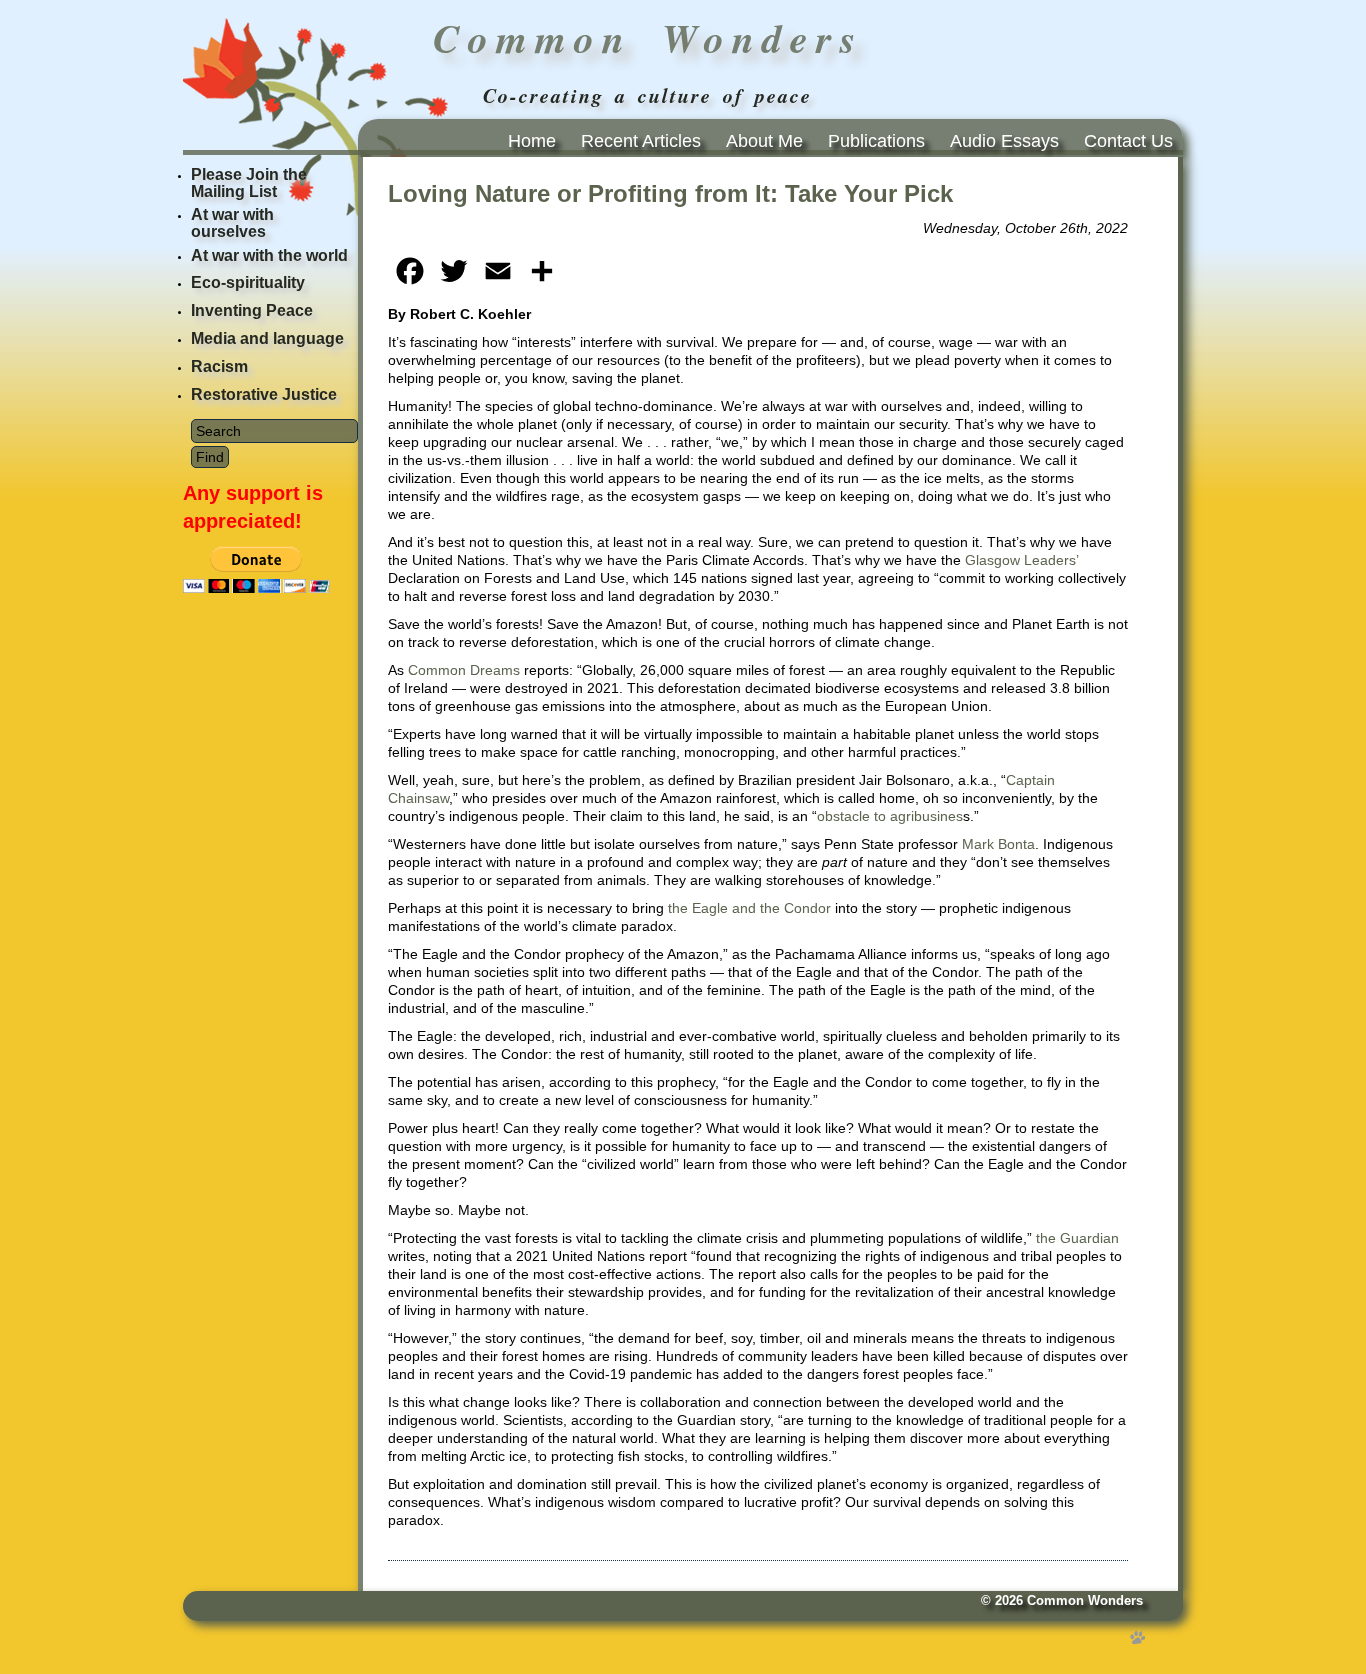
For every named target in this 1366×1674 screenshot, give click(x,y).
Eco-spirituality (248, 282)
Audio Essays (1004, 141)
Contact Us (1128, 141)
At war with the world (269, 255)
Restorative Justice (264, 394)
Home (532, 141)
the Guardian (1077, 1238)
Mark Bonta (998, 844)
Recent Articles (641, 141)
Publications (876, 141)
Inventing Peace (252, 310)
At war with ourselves (232, 223)
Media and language (267, 338)
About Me (764, 141)
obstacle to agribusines (890, 816)
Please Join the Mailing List (249, 183)
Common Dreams (464, 670)
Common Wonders (1085, 1601)
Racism (219, 366)
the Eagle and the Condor (749, 908)
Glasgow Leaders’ (1021, 560)
